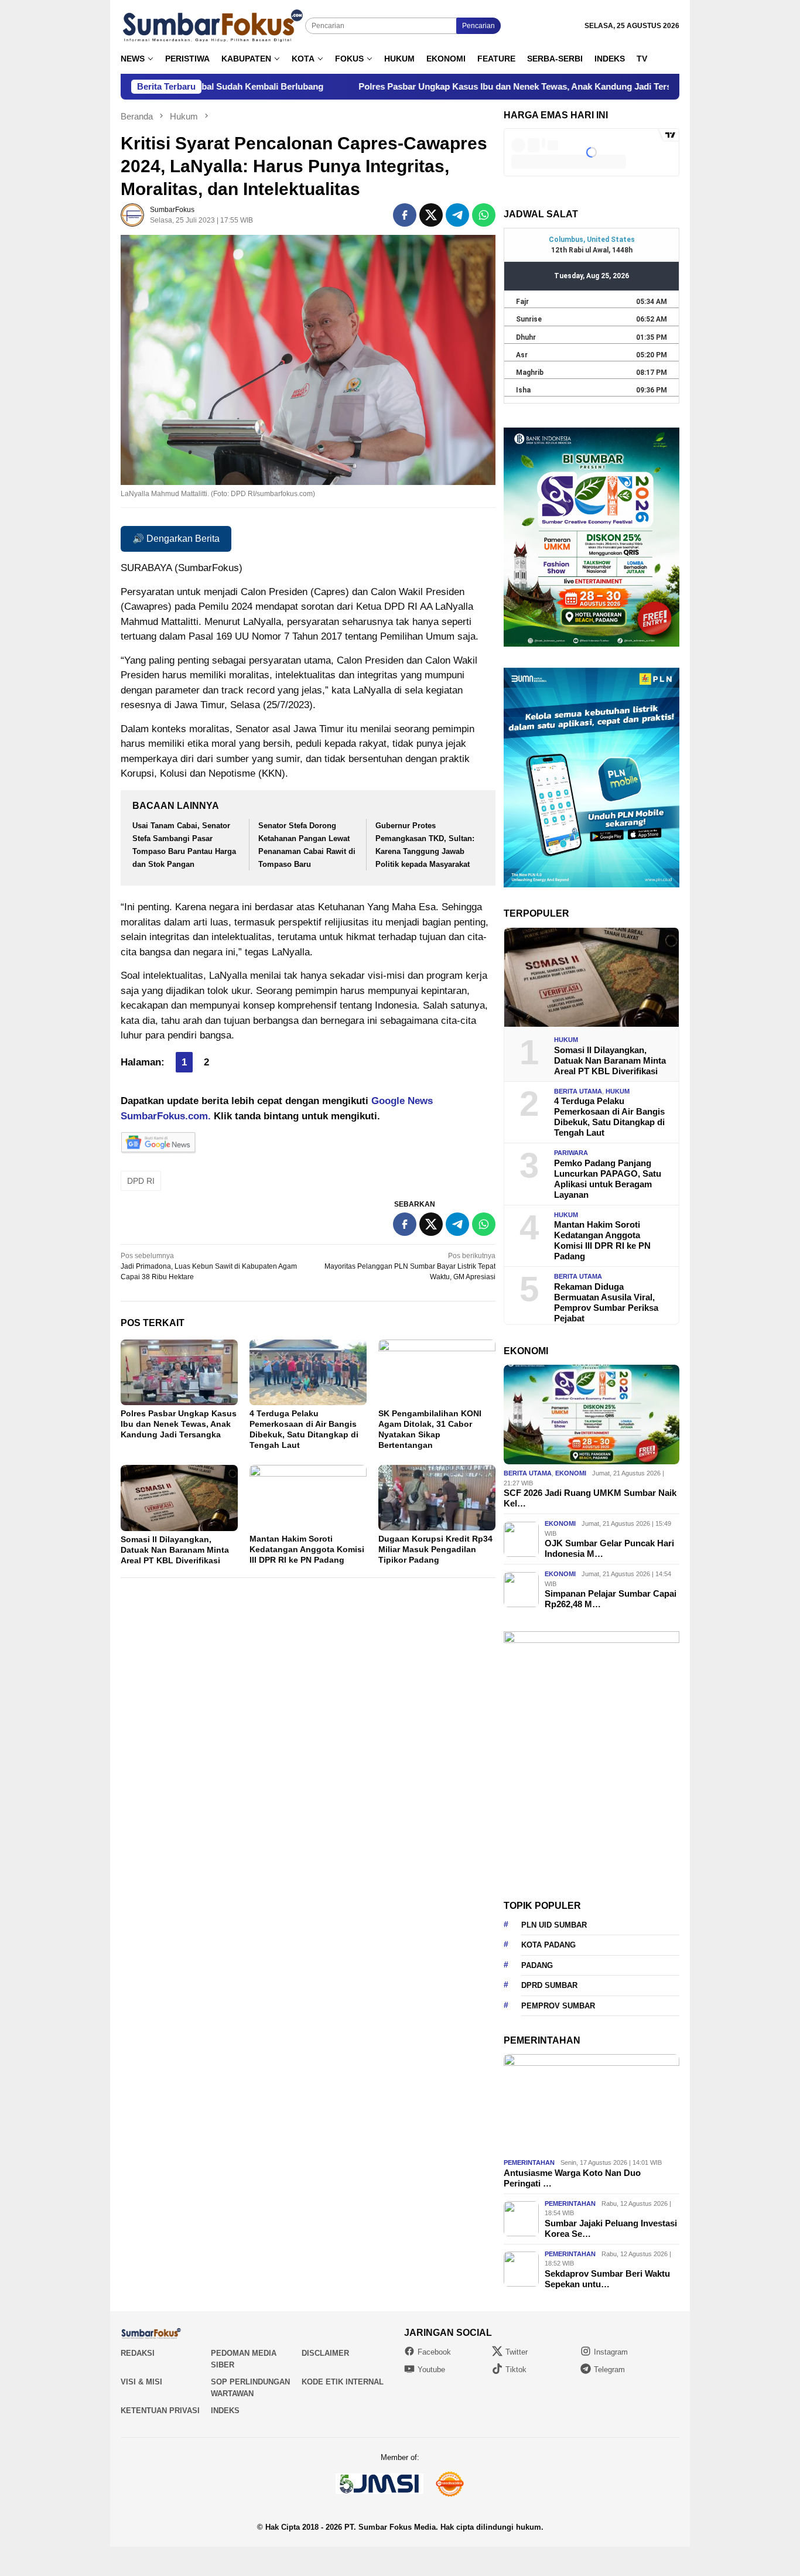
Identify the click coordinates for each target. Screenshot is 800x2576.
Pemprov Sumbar (558, 2006)
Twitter (517, 2352)
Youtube (431, 2370)
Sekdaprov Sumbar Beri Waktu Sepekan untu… (607, 2279)
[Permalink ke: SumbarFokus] (132, 214)
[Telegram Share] (457, 215)
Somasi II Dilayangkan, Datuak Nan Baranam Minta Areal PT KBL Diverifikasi (175, 1550)
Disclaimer (325, 2353)
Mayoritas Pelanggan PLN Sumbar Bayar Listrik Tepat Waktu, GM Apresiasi (410, 1266)
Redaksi (138, 2353)
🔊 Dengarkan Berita (176, 539)
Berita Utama (578, 1091)
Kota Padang (548, 1945)
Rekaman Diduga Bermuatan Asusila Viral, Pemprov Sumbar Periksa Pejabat (606, 1302)
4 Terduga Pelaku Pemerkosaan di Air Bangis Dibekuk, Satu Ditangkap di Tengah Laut (609, 1117)
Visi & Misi (141, 2382)
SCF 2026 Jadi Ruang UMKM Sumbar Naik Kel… (590, 1498)
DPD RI (141, 1181)
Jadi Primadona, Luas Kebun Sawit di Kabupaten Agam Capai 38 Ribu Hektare (209, 1266)
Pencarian (478, 26)
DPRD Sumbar (549, 1985)
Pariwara (571, 1153)
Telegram (609, 2370)
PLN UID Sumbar (554, 1925)
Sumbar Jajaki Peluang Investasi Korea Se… (611, 2228)
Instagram (611, 2352)
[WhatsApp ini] (484, 215)
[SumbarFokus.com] (213, 26)
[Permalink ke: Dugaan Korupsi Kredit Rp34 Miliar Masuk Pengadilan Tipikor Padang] (437, 1498)
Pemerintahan (529, 2162)
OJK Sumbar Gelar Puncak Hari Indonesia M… (609, 1548)
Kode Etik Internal (343, 2382)
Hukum (566, 1040)
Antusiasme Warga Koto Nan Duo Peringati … (572, 2178)
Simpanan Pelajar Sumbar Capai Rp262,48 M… (611, 1599)
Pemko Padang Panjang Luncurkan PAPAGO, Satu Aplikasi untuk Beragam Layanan (608, 1179)
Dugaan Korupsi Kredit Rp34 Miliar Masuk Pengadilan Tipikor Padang (435, 1549)
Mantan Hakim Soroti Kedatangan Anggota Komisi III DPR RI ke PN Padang (307, 1549)
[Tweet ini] (431, 215)
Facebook (434, 2352)
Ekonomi (571, 1473)
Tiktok (516, 2370)
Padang (537, 1965)
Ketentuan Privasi (160, 2411)
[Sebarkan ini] (405, 215)
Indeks (225, 2411)
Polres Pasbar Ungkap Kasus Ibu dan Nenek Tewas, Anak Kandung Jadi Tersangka (411, 86)
